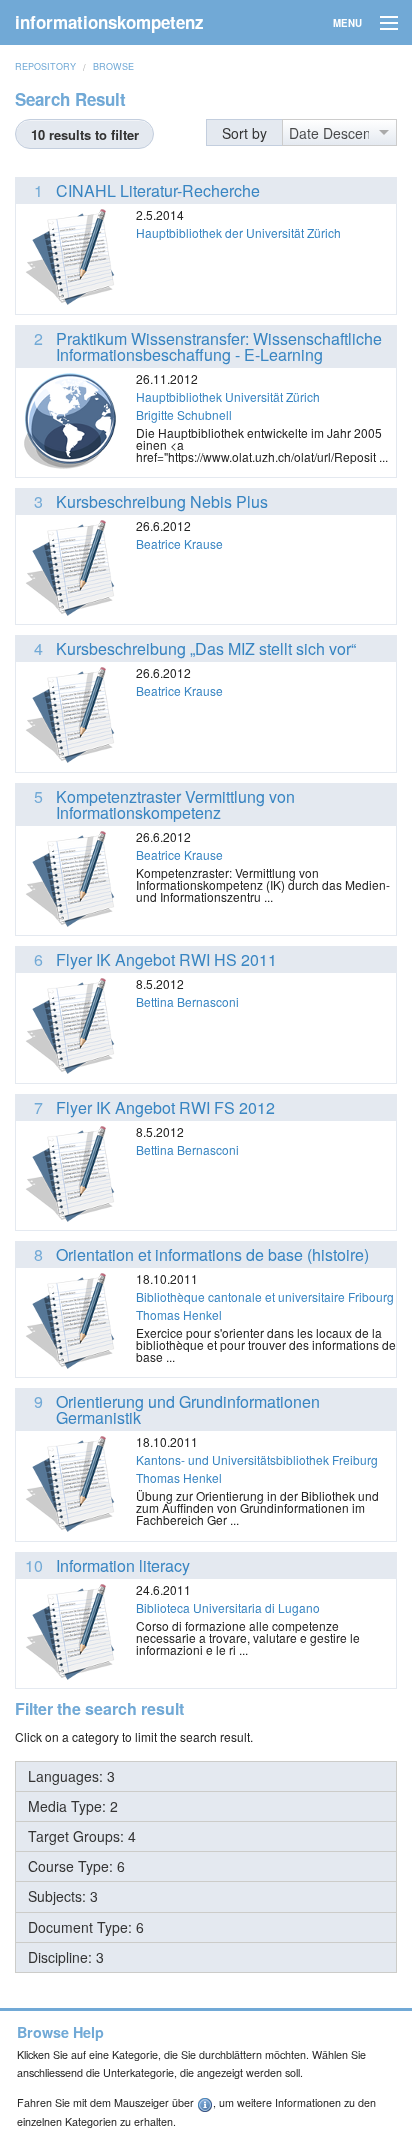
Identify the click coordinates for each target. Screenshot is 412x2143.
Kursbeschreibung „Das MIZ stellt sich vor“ (206, 648)
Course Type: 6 (76, 1866)
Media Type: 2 (73, 1806)
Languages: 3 (71, 1776)
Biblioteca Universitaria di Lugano (228, 1607)
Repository (45, 66)
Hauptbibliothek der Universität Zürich (238, 232)
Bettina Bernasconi (187, 1001)
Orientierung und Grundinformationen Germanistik (188, 1409)
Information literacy (123, 1565)
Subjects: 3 (63, 1896)
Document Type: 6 (86, 1927)
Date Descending (329, 133)
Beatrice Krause (179, 543)
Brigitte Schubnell (184, 414)
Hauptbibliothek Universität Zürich (228, 396)
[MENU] (380, 24)
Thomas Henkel (179, 1314)
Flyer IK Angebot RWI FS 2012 (165, 1107)
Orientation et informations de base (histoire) (212, 1254)
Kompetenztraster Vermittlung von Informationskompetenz (175, 804)
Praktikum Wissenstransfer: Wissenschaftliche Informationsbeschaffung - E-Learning (219, 346)
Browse (113, 66)
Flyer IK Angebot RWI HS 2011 (166, 959)
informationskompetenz (109, 22)
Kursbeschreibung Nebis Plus (162, 501)
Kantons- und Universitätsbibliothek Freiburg (257, 1459)
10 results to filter (85, 134)
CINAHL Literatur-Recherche (158, 190)
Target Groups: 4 (82, 1836)
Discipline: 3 (66, 1957)
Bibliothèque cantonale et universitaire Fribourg (265, 1296)
